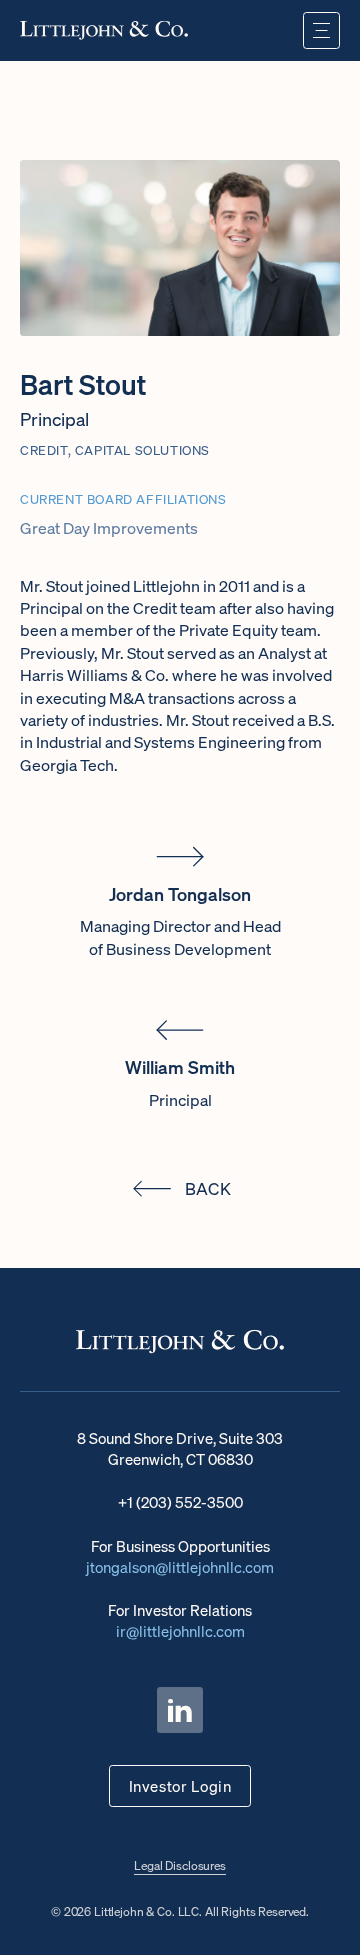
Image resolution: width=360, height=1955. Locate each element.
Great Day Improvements (109, 528)
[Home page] (104, 30)
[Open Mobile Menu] (321, 30)
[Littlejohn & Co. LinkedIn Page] (180, 1709)
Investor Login (180, 1786)
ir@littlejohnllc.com (180, 1631)
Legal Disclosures (180, 1865)
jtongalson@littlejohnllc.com (180, 1567)
